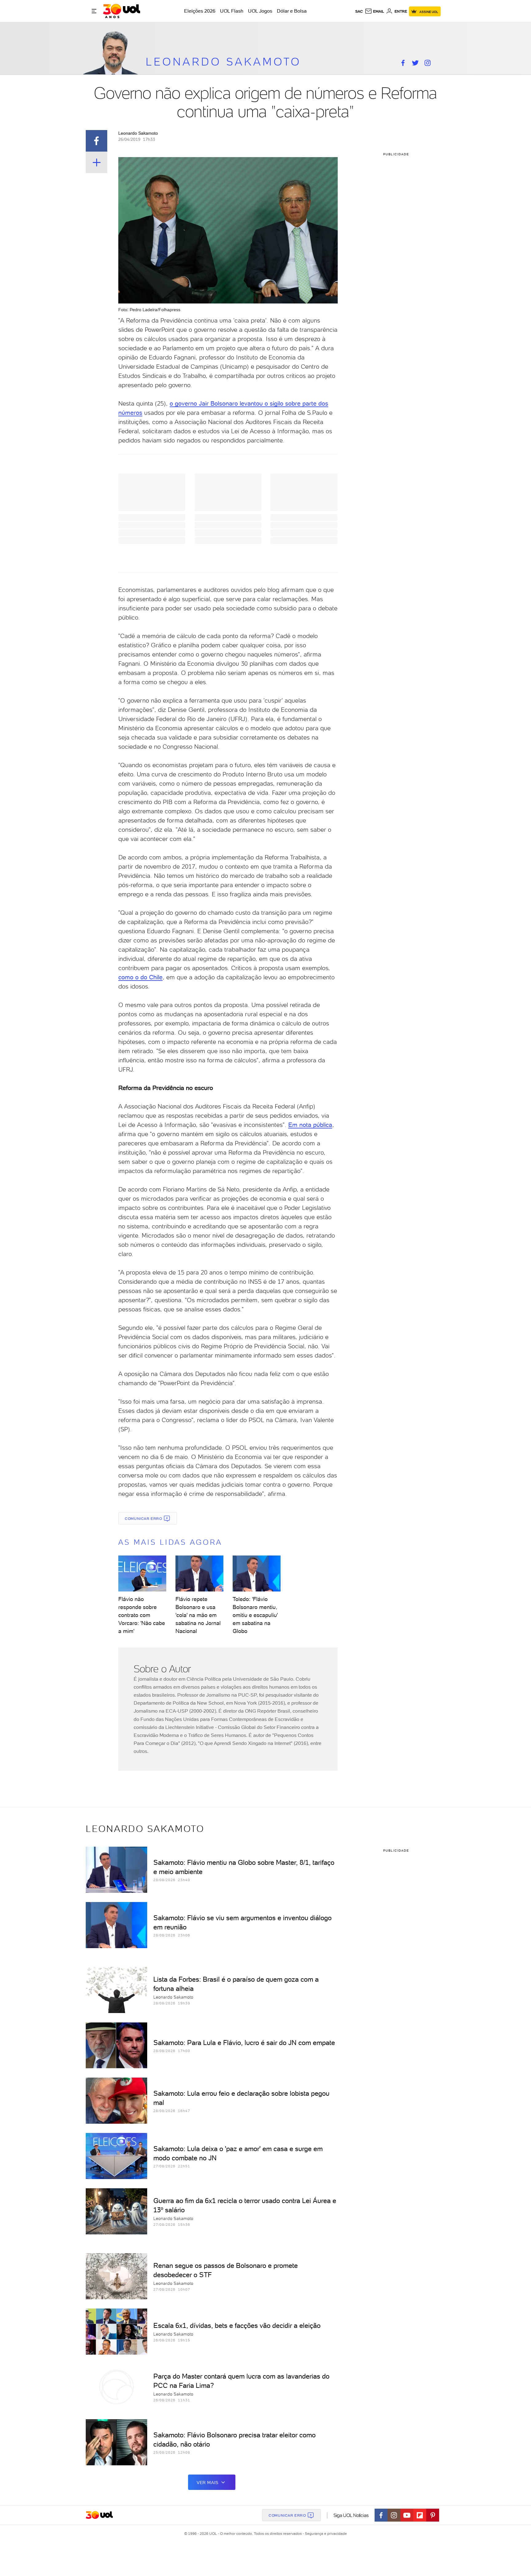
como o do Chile (140, 977)
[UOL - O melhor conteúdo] (122, 11)
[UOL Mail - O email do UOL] (374, 11)
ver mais (208, 2483)
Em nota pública (310, 1125)
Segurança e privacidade (325, 2534)
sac (359, 11)
